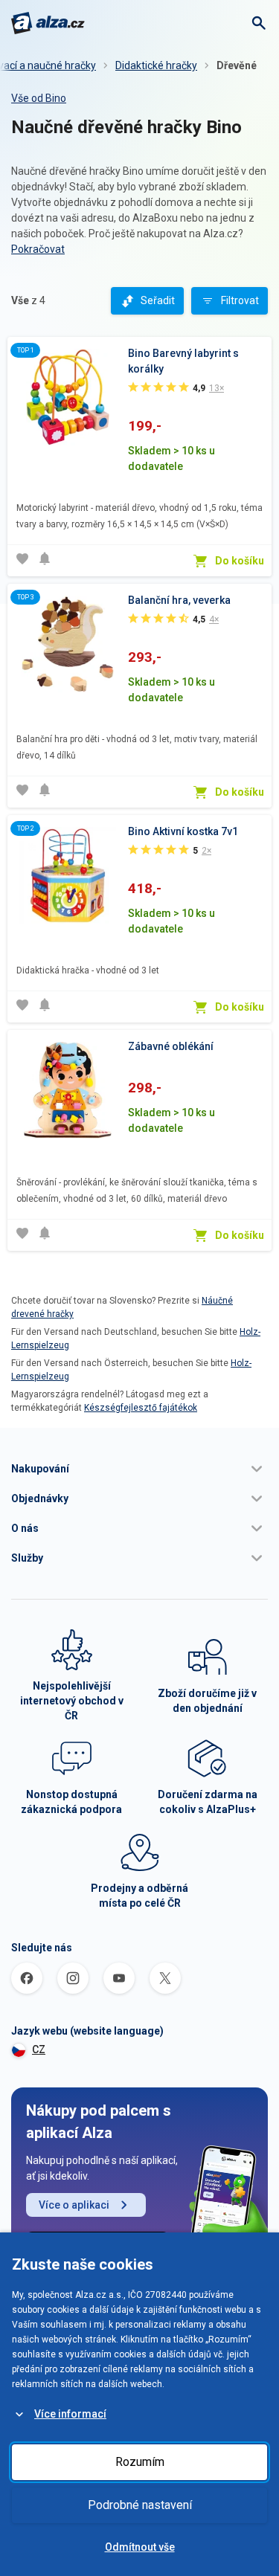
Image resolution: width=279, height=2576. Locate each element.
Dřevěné (237, 65)
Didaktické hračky (156, 65)
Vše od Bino (39, 98)
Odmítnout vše (140, 2547)
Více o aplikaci (74, 2205)
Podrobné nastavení (140, 2505)
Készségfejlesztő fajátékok (141, 1408)
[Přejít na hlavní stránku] (48, 23)
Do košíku (240, 561)
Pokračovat (38, 249)
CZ (39, 2049)
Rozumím (140, 2462)
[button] (139, 1469)
